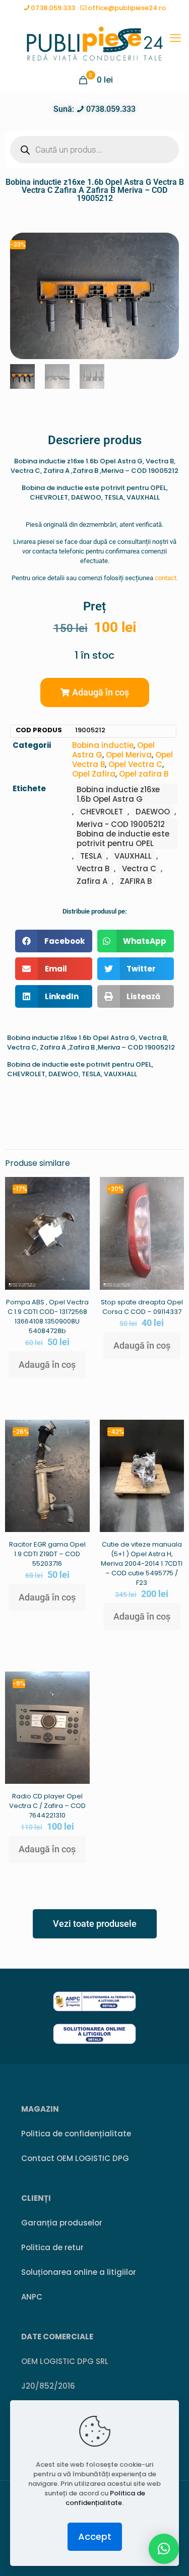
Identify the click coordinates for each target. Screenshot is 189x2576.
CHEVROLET (102, 812)
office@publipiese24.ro (127, 8)
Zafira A (92, 881)
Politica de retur (52, 2247)
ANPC (32, 2297)
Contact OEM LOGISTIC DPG (75, 2158)
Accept (95, 2536)
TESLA (91, 856)
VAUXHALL (133, 856)
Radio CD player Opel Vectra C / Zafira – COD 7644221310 (47, 1806)
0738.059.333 (53, 8)
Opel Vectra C (135, 764)
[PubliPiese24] (94, 43)
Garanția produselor (62, 2223)
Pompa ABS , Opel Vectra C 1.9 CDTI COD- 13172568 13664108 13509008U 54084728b (47, 1316)
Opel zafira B (144, 774)
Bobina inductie (103, 745)
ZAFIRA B (136, 881)
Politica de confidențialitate (76, 2134)
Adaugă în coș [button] (47, 1365)
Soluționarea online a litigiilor (79, 2272)
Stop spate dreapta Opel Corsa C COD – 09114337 (142, 1307)
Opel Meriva (129, 755)
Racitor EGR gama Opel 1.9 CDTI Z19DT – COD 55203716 (47, 1554)
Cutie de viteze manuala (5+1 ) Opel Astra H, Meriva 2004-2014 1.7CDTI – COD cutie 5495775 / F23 (142, 1563)
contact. (166, 578)
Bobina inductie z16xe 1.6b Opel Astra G (118, 794)
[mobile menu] (175, 38)
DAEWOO (153, 812)
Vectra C (139, 868)
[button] (95, 692)
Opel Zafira (94, 774)
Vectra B (93, 868)
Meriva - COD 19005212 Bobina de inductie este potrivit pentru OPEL (123, 834)
